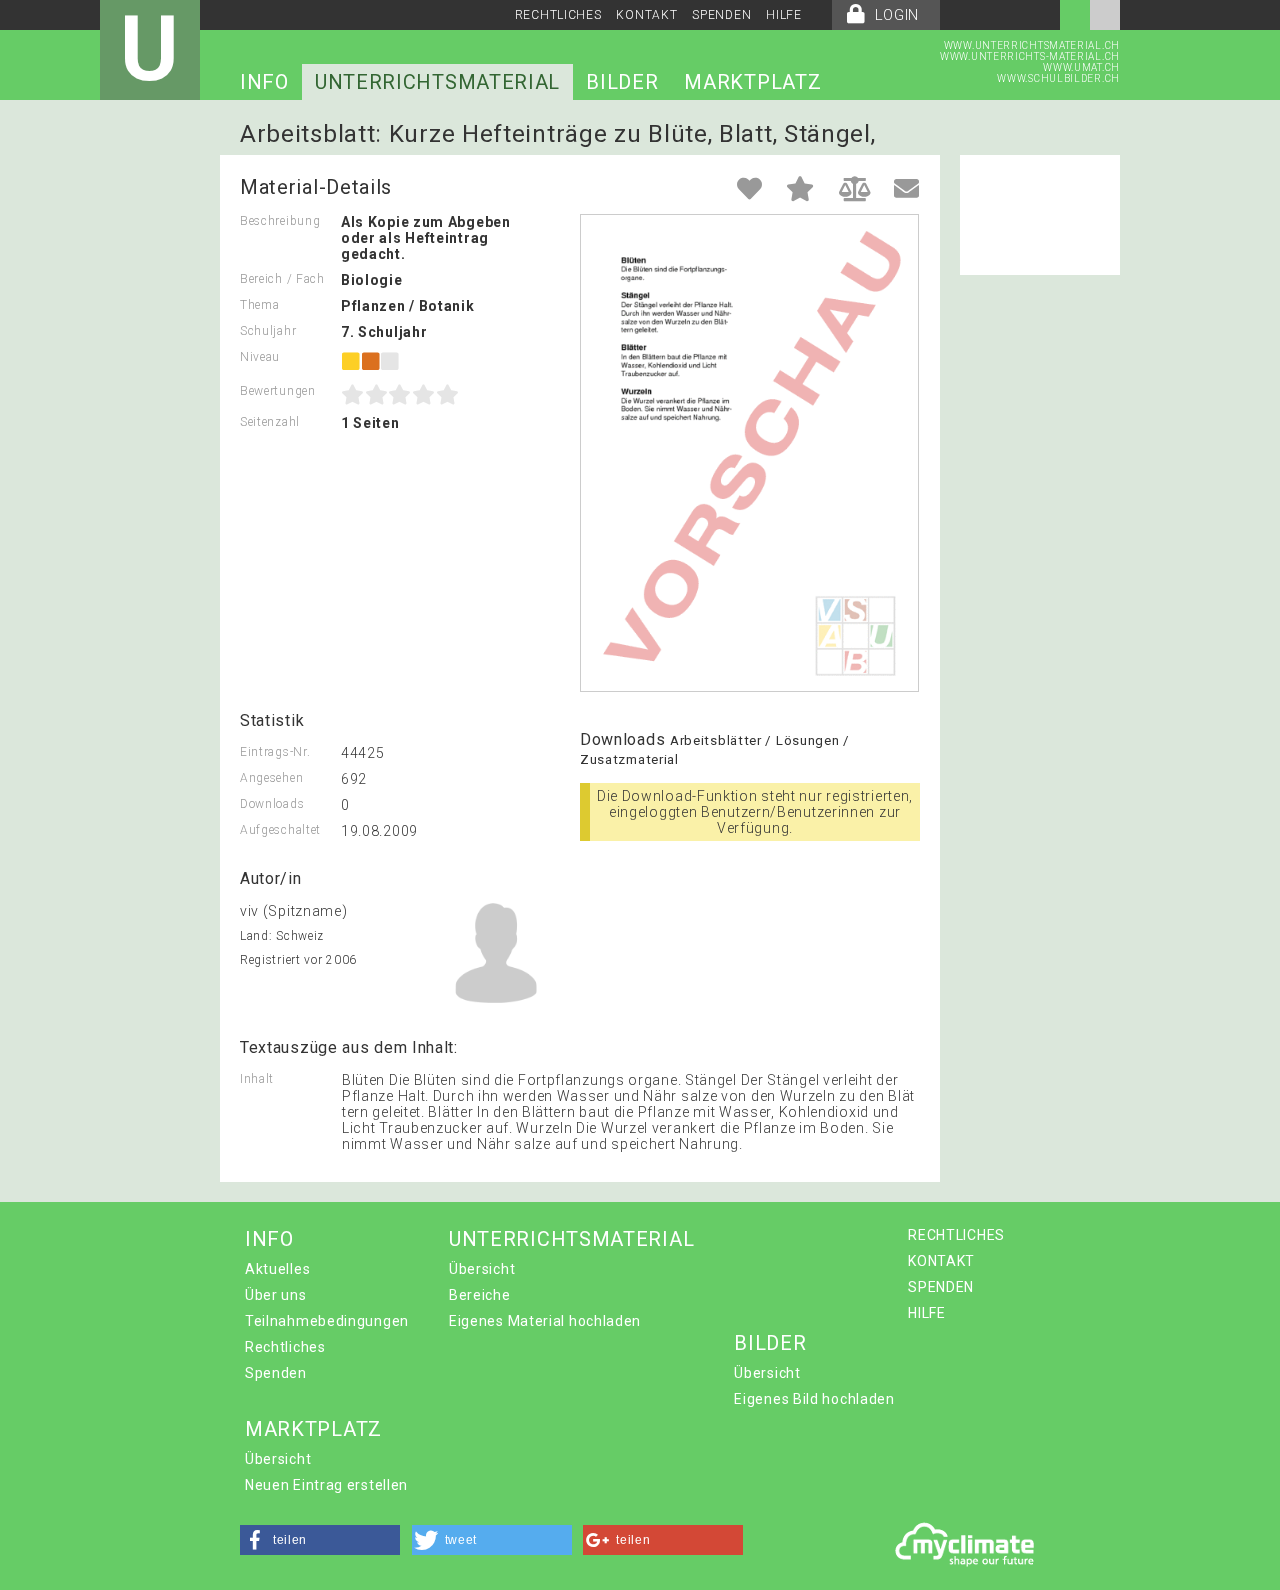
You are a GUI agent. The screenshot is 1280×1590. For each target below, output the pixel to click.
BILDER (622, 82)
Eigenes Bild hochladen (814, 1399)
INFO (264, 82)
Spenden (276, 1373)
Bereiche (480, 1295)
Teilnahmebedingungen (327, 1321)
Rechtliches (285, 1347)
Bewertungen (278, 391)
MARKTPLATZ (752, 82)
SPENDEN (721, 15)
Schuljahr (268, 331)
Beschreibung (280, 221)
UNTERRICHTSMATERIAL (437, 82)
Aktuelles (277, 1269)
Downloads (272, 804)
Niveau (260, 357)
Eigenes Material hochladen (545, 1321)
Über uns (276, 1295)
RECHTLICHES (558, 15)
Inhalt (257, 1079)
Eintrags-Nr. (275, 752)
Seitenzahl (270, 422)
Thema (260, 305)
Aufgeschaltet (280, 830)
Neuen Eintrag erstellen (326, 1485)
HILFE (784, 15)
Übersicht (482, 1269)
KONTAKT (646, 15)
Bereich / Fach (282, 279)
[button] (320, 1540)
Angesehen (271, 778)
